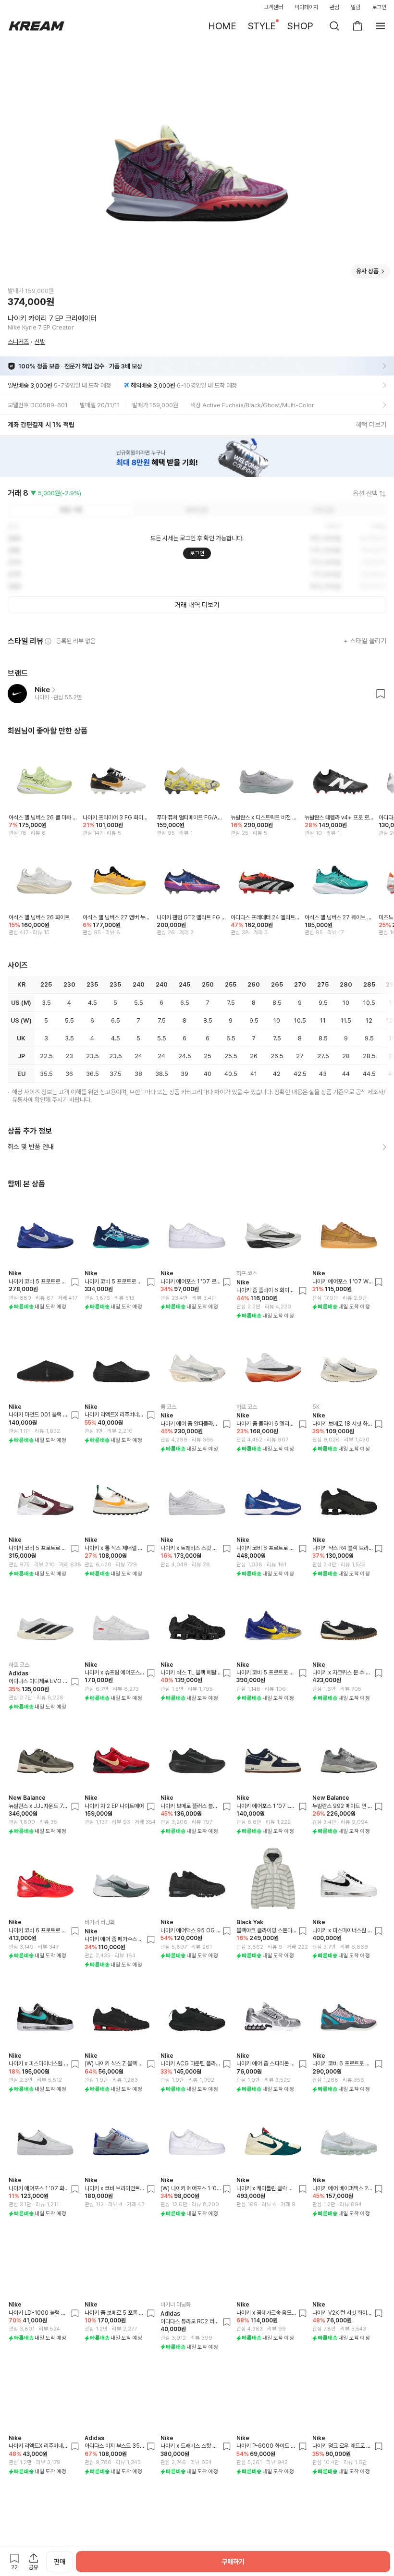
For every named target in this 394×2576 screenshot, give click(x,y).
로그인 (379, 7)
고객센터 (273, 7)
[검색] (334, 26)
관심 (334, 7)
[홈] (37, 26)
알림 (356, 7)
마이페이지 (307, 7)
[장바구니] (357, 26)
